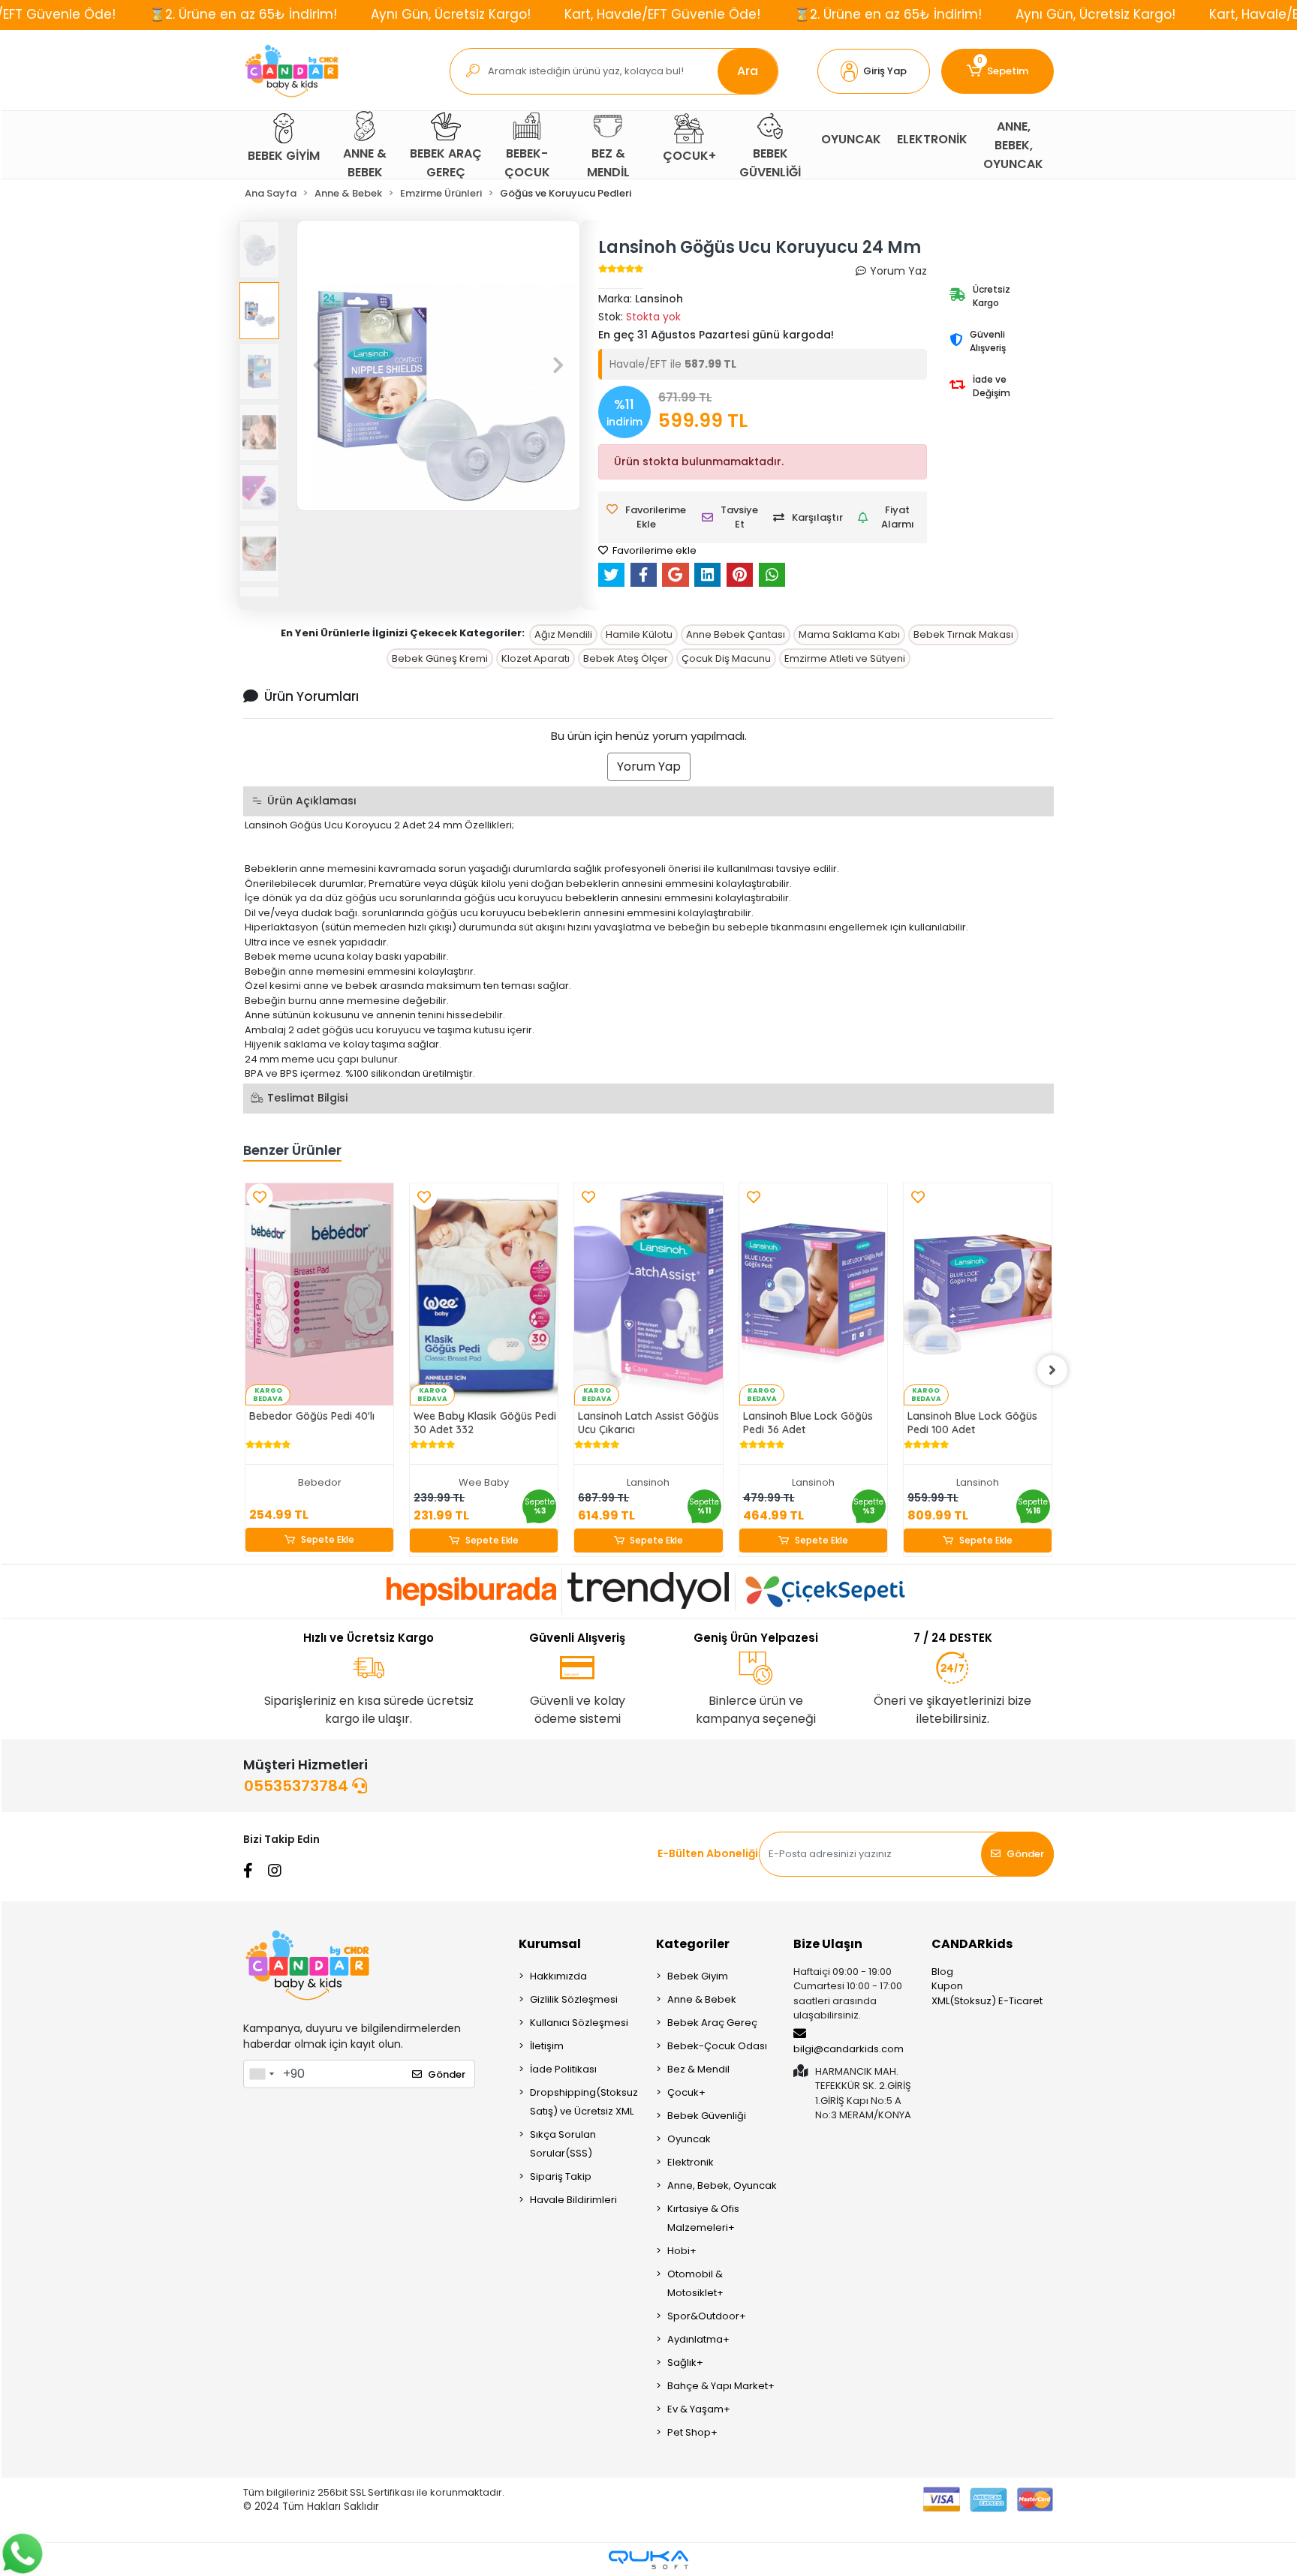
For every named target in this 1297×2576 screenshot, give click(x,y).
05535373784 (298, 1786)
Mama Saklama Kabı (849, 634)
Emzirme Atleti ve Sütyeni (845, 658)
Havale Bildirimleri (573, 2200)
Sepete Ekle (328, 1539)
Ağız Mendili (563, 634)
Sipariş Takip (561, 2176)
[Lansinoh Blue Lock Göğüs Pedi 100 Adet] (978, 1294)
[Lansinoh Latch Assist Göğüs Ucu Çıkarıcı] (648, 1294)
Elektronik (691, 2162)
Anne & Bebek (702, 1999)
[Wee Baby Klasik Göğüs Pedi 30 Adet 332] (484, 1294)
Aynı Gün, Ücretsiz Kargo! (451, 14)
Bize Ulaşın (828, 1944)
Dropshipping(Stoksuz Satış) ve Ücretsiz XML (584, 2102)
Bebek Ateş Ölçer (626, 658)
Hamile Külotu (639, 634)
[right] (1052, 1370)
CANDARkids (972, 1944)
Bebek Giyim (698, 1976)
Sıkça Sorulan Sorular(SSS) (563, 2144)
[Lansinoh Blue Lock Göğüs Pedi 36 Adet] (813, 1294)
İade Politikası (563, 2069)
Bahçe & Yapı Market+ (721, 2386)
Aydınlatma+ (698, 2339)
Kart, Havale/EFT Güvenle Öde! (662, 14)
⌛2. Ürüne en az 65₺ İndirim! (243, 14)
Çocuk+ (686, 2092)
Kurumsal (550, 1944)
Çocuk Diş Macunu (726, 658)
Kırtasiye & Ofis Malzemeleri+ (703, 2218)
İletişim (547, 2046)
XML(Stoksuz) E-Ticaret (987, 2001)
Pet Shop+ (692, 2432)
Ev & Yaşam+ (699, 2409)
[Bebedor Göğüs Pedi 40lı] (319, 1294)
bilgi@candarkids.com (849, 2049)
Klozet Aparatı (536, 658)
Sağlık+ (685, 2363)
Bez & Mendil (698, 2069)
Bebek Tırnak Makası (963, 634)
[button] (874, 71)
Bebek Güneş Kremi (440, 658)
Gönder (1025, 1854)
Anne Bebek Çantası (736, 634)
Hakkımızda (558, 1976)
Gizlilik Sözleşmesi (574, 1999)
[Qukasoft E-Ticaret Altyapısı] (648, 2560)
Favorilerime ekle (653, 550)
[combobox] (261, 2074)
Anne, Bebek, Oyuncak (722, 2185)
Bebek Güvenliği (707, 2116)
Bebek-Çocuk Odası (717, 2046)
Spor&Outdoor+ (707, 2316)
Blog (942, 1972)
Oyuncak (689, 2139)
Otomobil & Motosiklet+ (695, 2283)
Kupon (947, 1986)
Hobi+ (682, 2251)
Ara (748, 71)
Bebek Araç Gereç (712, 2023)
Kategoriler (693, 1944)
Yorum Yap (649, 766)
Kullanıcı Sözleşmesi (579, 2023)
